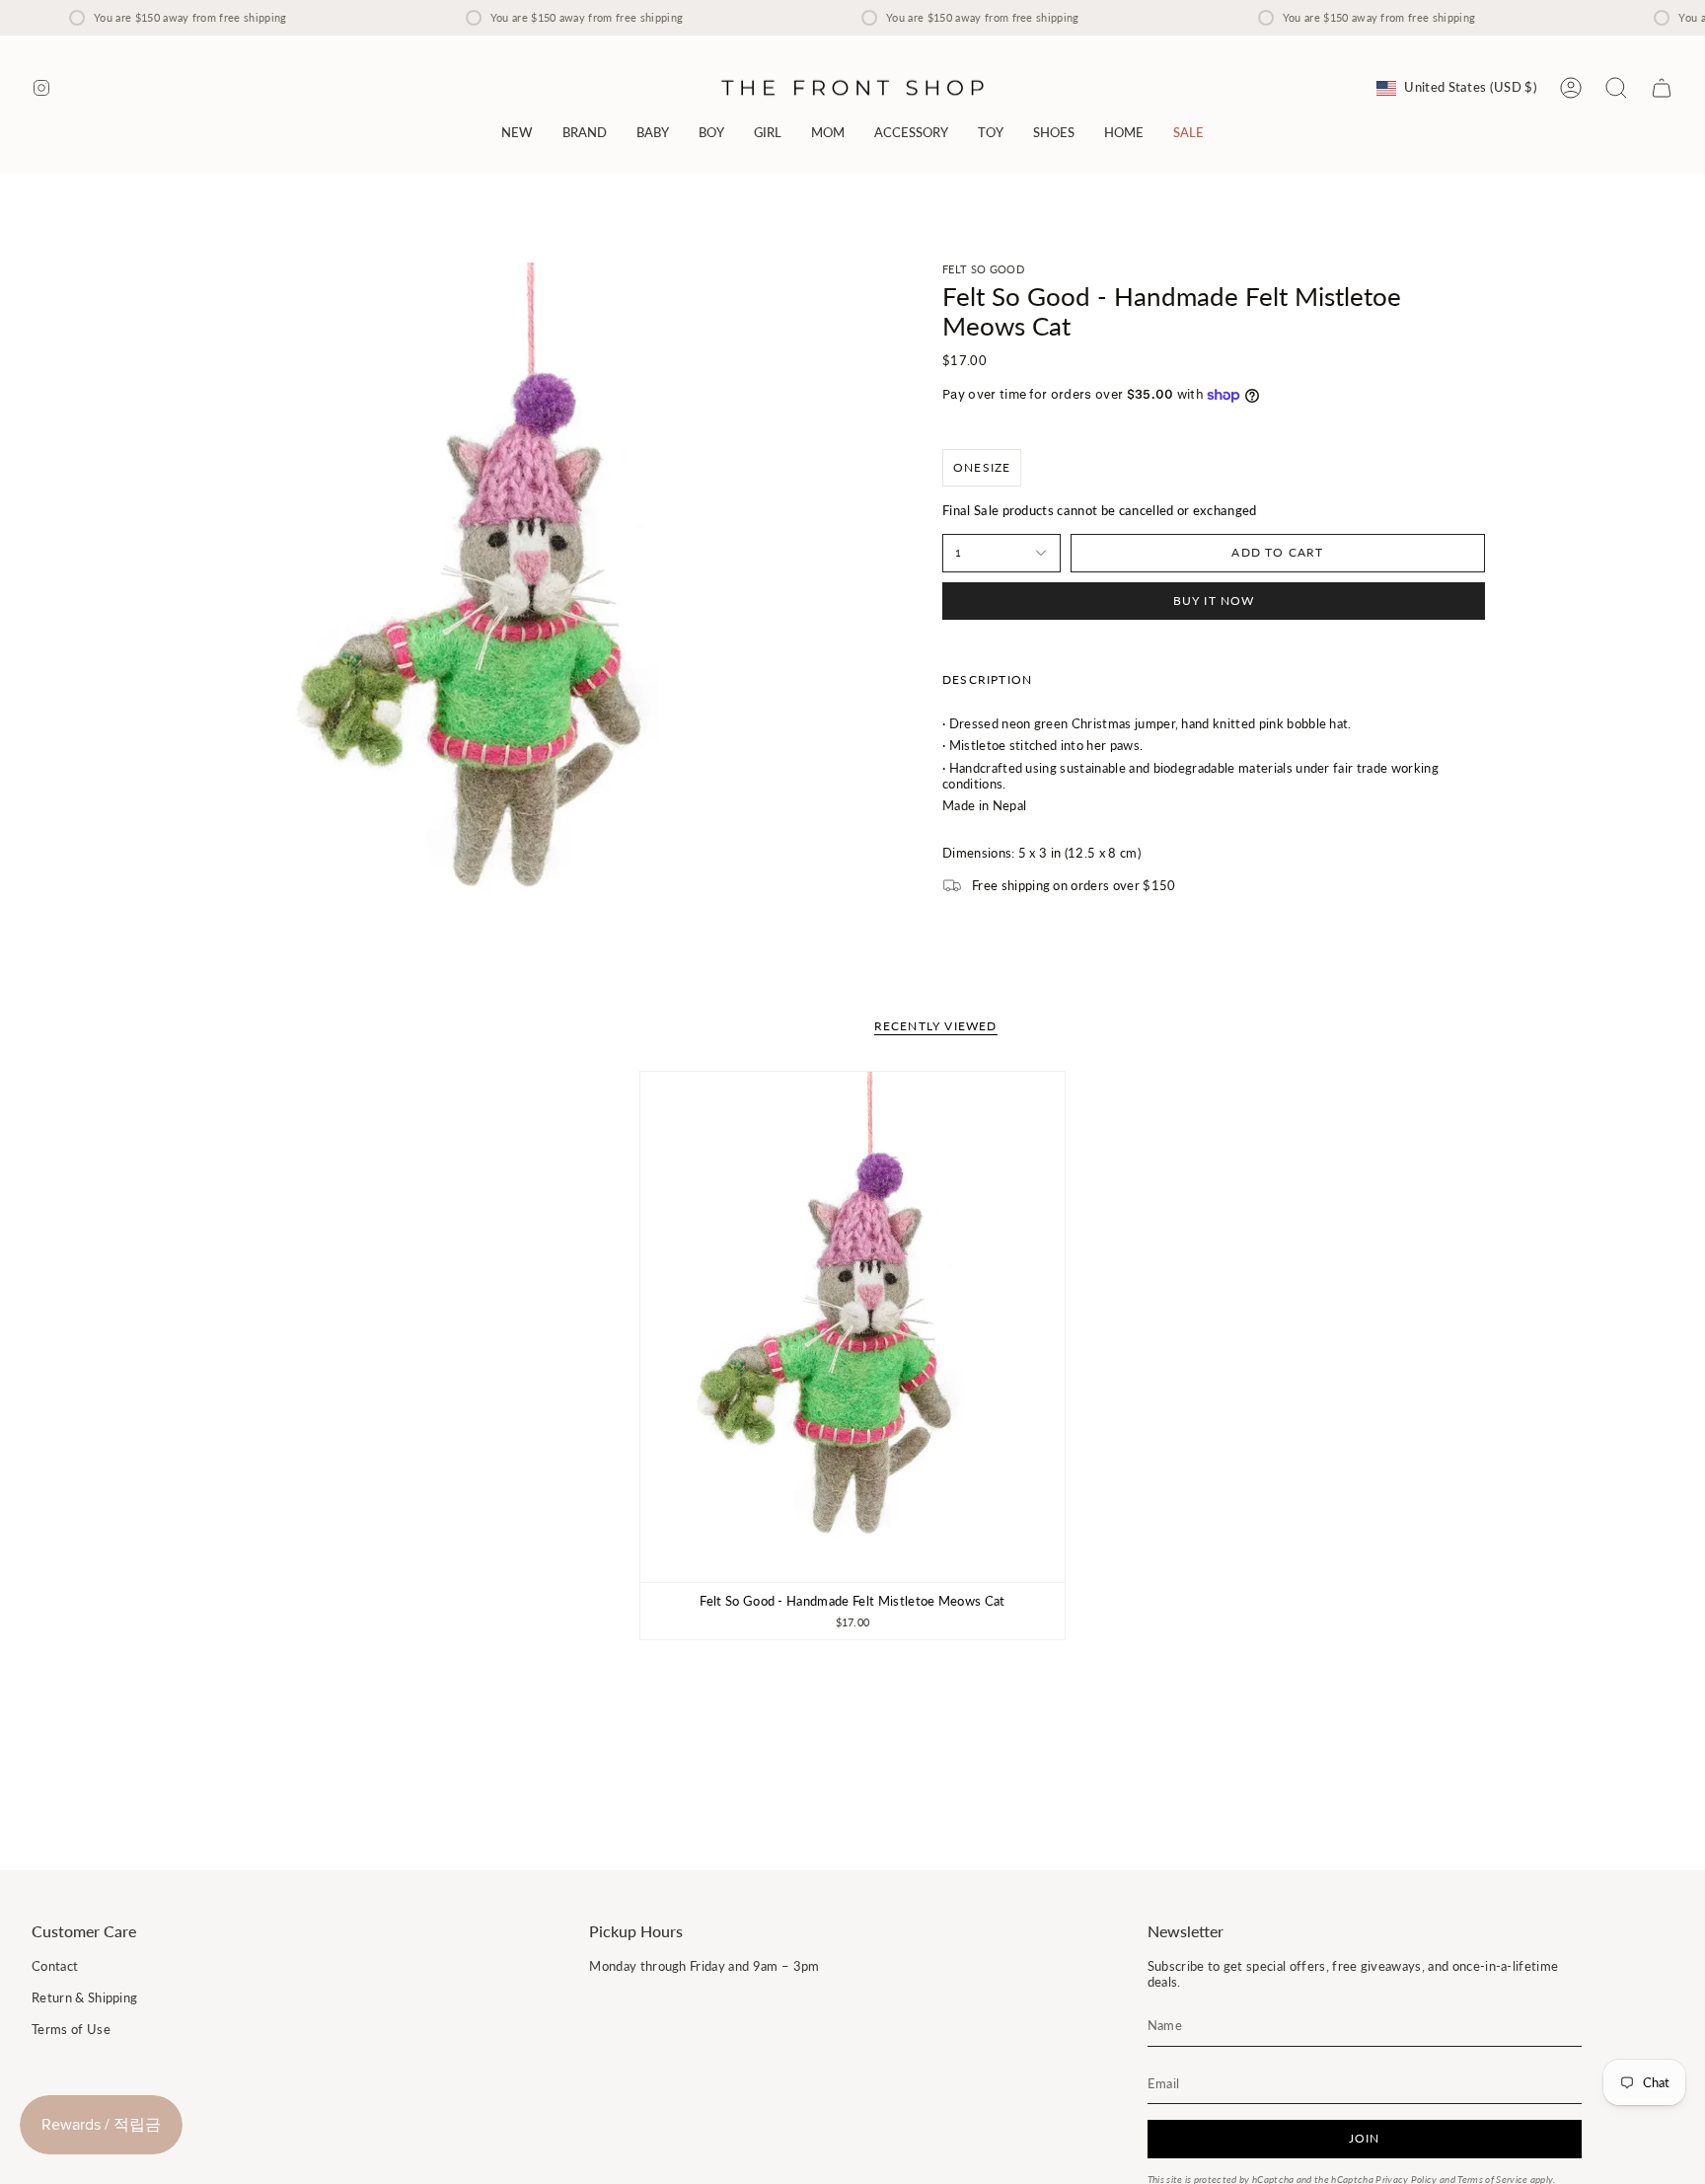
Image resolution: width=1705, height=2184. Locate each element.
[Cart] (1662, 88)
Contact (55, 1966)
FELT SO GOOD (983, 269)
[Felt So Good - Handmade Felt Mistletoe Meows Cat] (853, 1327)
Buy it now (1214, 601)
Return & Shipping (84, 1997)
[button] (585, 133)
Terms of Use (71, 2029)
